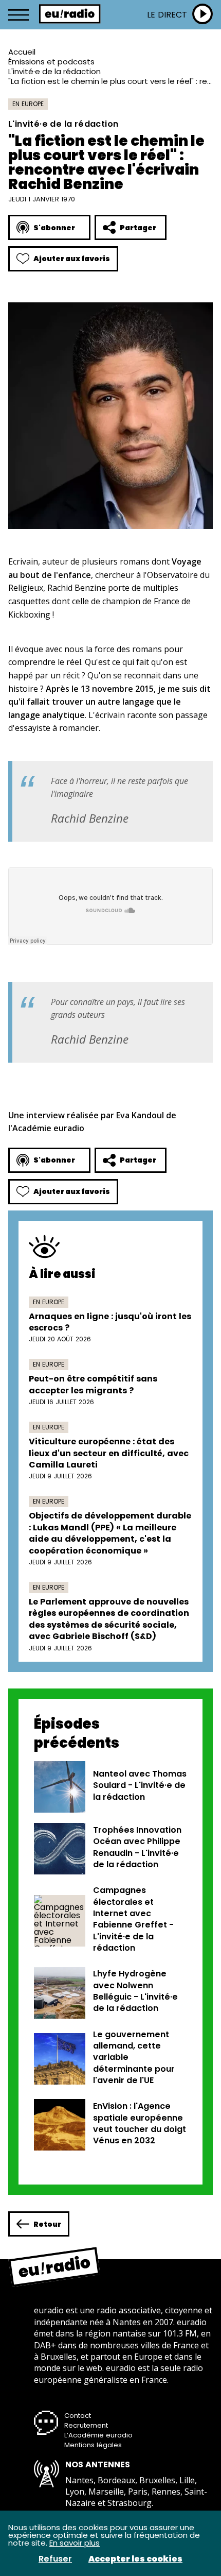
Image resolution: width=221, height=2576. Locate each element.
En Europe (28, 104)
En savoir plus (75, 2543)
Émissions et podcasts (51, 62)
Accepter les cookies (135, 2559)
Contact (78, 2416)
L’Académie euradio (98, 2435)
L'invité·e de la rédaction (54, 71)
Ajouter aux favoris (72, 259)
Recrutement (86, 2425)
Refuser (55, 2559)
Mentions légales (93, 2445)
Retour (47, 2224)
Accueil (22, 52)
